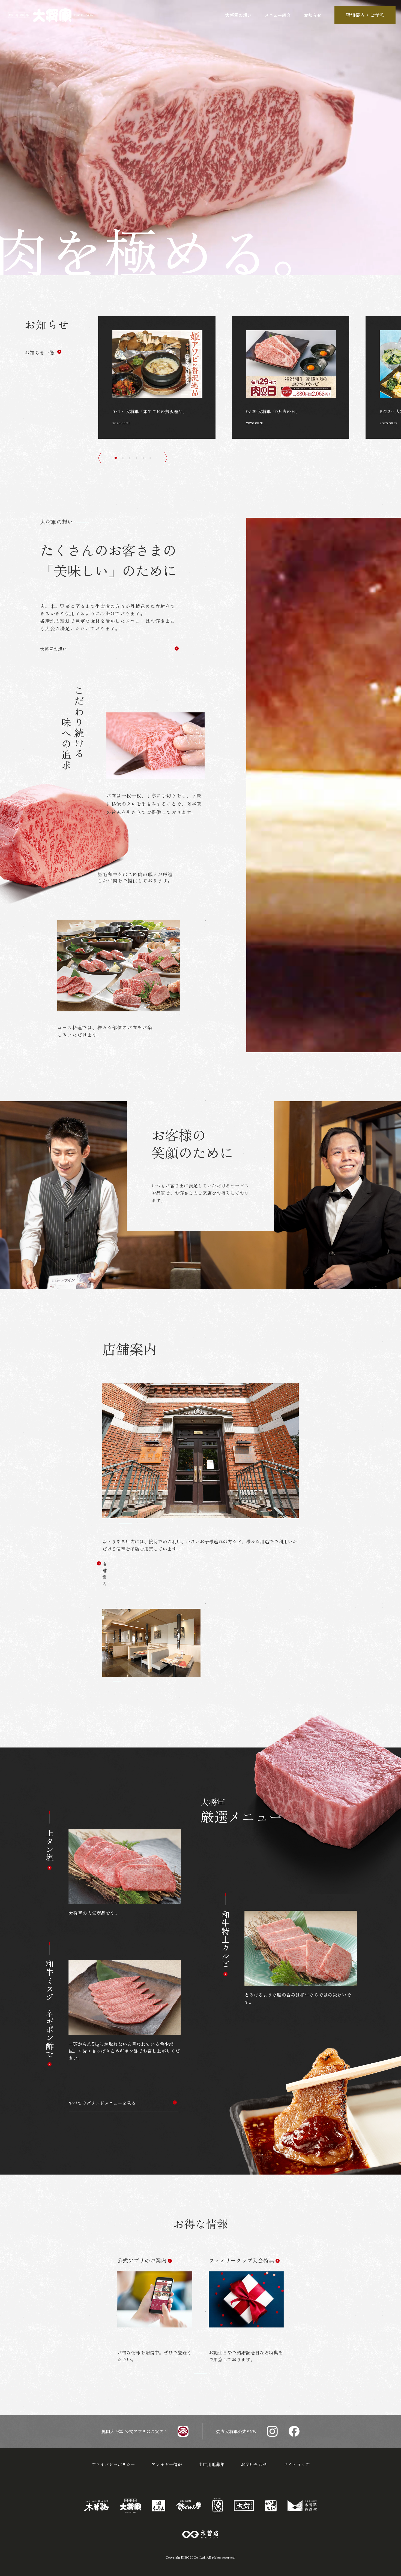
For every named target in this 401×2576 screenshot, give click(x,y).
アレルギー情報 (167, 2464)
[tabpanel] (155, 2310)
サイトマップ (297, 2464)
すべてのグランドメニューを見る (102, 2103)
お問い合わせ (254, 2464)
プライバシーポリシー (113, 2464)
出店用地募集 (211, 2464)
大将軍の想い (53, 649)
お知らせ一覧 (40, 352)
